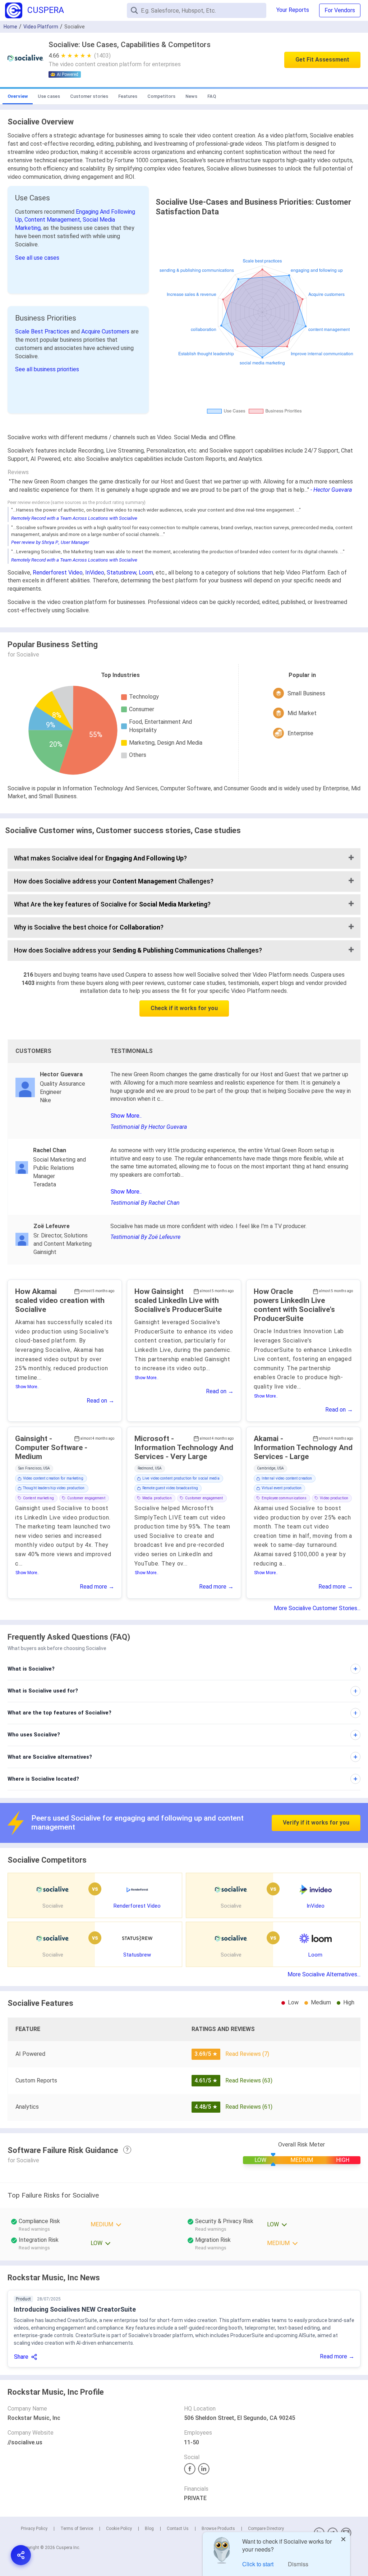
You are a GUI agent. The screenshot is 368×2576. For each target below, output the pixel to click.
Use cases (49, 96)
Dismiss (298, 2564)
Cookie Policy (119, 2529)
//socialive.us (25, 2442)
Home (10, 27)
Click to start (258, 2564)
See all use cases (37, 258)
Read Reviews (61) (249, 2107)
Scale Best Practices (43, 331)
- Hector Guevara (331, 490)
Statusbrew (121, 573)
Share (21, 2357)
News (191, 96)
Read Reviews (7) (247, 2054)
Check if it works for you (184, 1008)
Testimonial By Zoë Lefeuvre (145, 1237)
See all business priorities (47, 369)
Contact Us (178, 2529)
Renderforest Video (58, 573)
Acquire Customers (106, 331)
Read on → (100, 1401)
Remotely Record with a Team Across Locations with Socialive (74, 518)
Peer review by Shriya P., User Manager (50, 542)
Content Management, (54, 220)
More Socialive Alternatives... (324, 1974)
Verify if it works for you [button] (316, 1823)
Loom (146, 573)
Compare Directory (266, 2529)
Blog (149, 2529)
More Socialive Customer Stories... (317, 1608)
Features (128, 96)
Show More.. (126, 1116)
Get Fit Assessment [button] (322, 60)
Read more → (97, 1587)
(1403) (102, 56)
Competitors (161, 96)
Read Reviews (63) (249, 2080)
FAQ (212, 96)
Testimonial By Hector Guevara (149, 1127)
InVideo (95, 573)
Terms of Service (77, 2529)
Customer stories (89, 96)
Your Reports (293, 10)
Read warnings (211, 2229)
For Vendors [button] (340, 10)
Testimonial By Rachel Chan (145, 1203)
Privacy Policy (34, 2529)
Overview (18, 96)
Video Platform (41, 27)
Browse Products (218, 2529)
